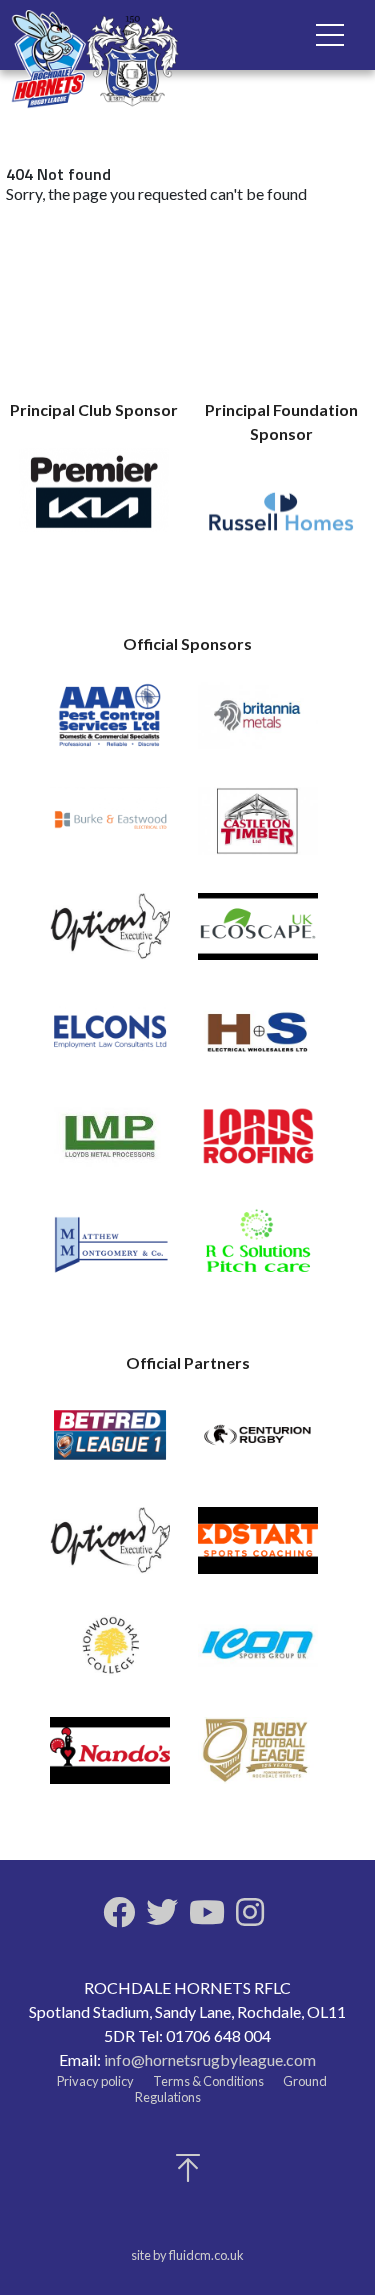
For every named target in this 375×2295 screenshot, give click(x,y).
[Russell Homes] (281, 523)
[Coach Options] (110, 935)
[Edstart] (258, 1549)
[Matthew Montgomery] (110, 1250)
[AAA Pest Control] (110, 724)
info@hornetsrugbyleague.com (210, 2059)
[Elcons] (110, 1040)
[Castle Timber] (258, 829)
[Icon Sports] (258, 1654)
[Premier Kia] (94, 499)
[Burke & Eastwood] (110, 829)
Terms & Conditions (208, 2081)
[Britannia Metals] (258, 724)
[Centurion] (258, 1443)
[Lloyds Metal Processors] (110, 1145)
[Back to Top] (188, 2173)
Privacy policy (95, 2081)
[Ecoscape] (258, 935)
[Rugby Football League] (258, 1759)
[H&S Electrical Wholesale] (258, 1040)
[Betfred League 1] (110, 1443)
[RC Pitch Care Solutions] (258, 1250)
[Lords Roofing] (258, 1145)
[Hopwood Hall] (110, 1654)
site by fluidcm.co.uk (187, 2255)
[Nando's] (110, 1759)
